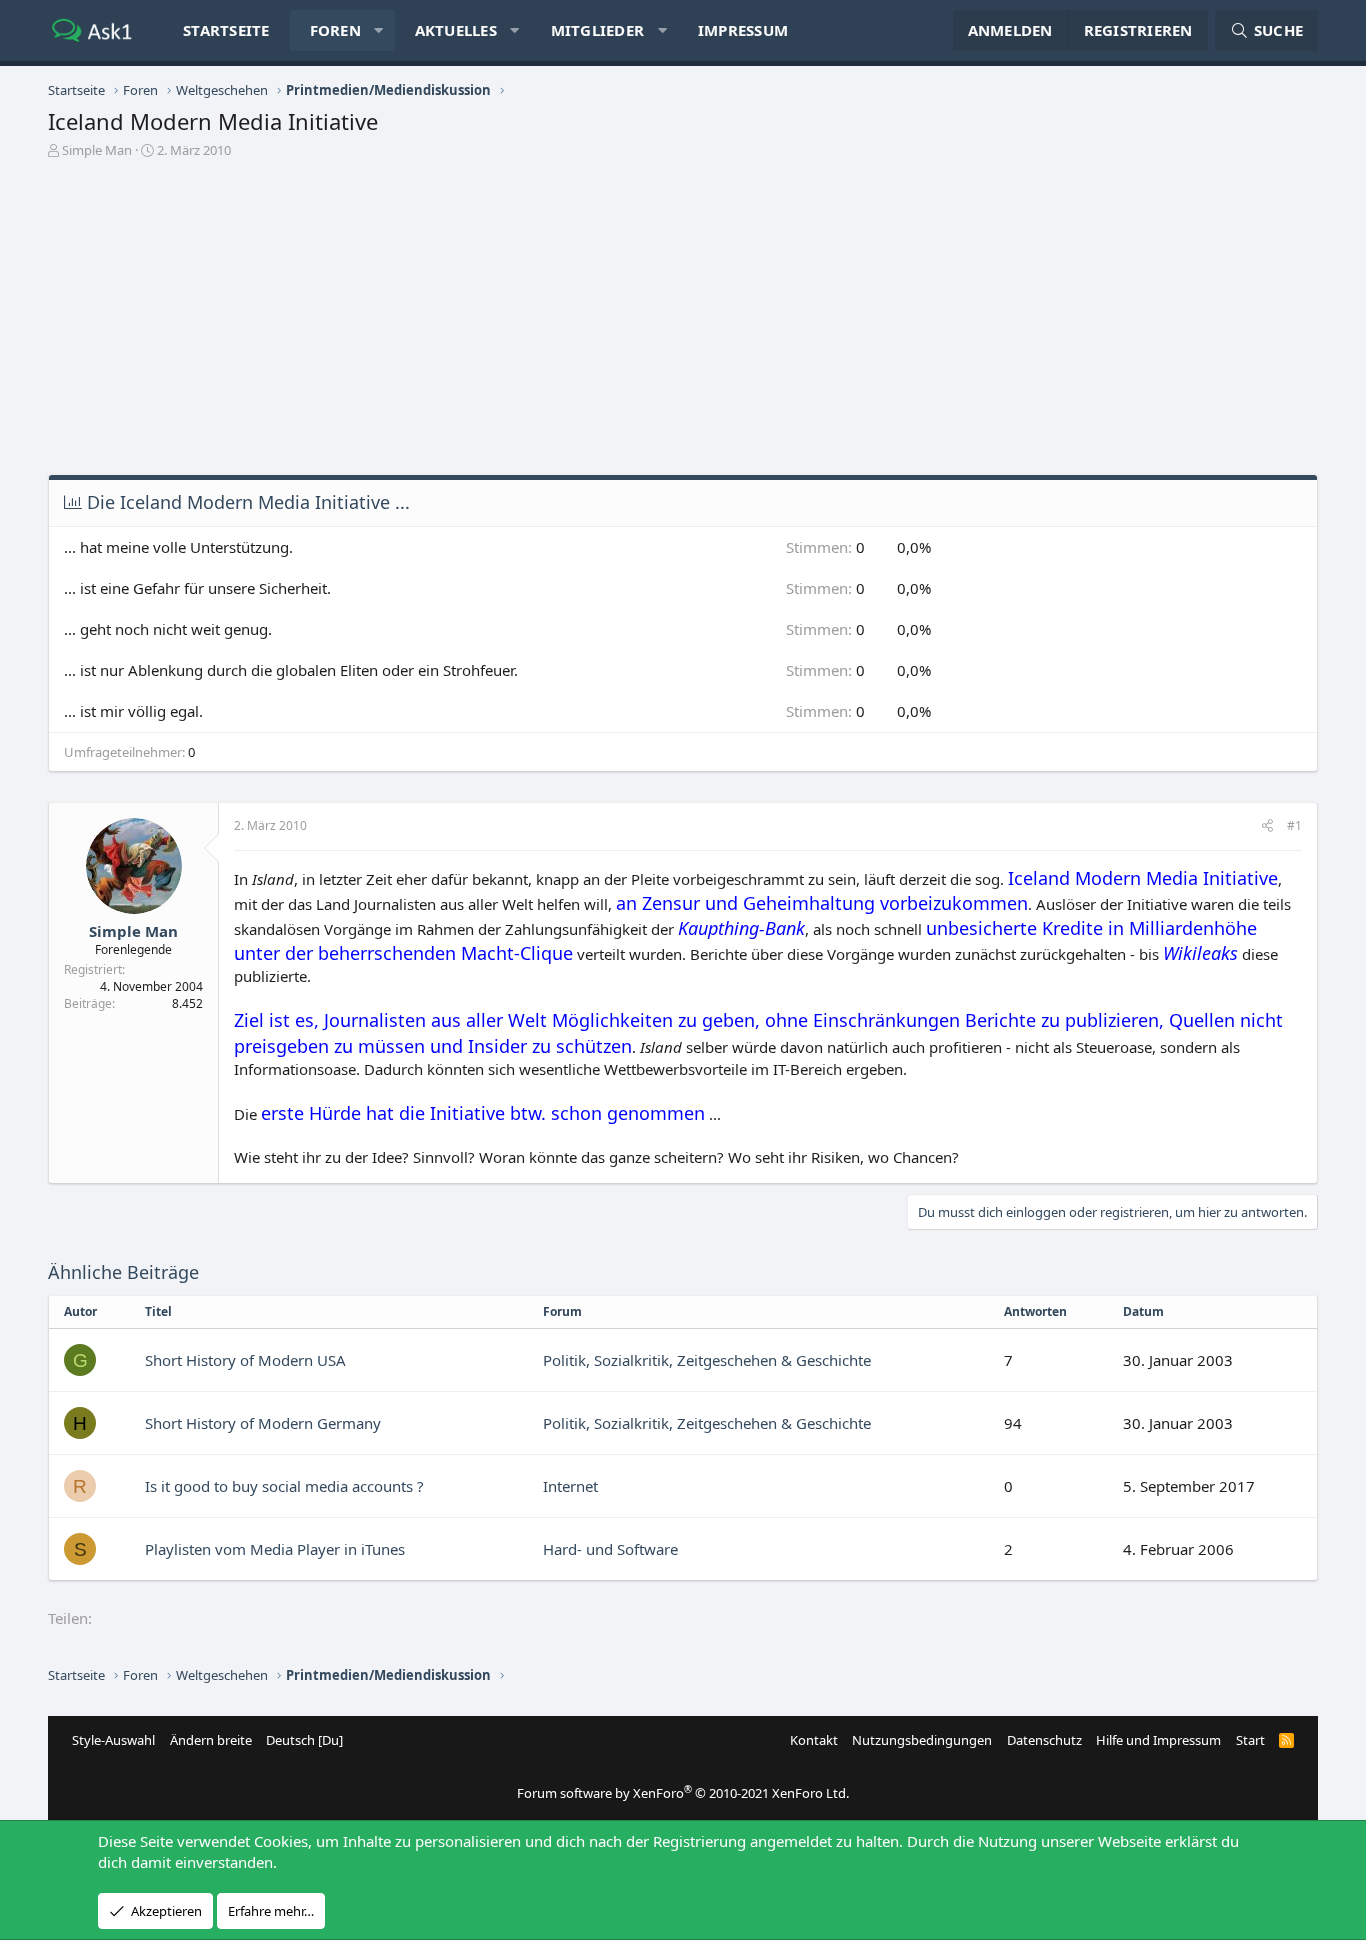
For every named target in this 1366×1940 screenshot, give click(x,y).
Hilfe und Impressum (1158, 1740)
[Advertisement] (683, 324)
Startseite (226, 30)
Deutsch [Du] (304, 1740)
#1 (1294, 825)
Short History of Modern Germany (263, 1423)
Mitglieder (598, 30)
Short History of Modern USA (245, 1360)
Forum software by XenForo (683, 1793)
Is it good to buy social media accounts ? (284, 1486)
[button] (378, 30)
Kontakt (814, 1740)
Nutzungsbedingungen (922, 1740)
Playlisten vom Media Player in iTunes (275, 1549)
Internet (570, 1486)
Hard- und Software (610, 1549)
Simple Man (97, 150)
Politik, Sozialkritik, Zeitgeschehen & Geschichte (707, 1360)
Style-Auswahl (113, 1740)
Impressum (743, 30)
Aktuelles (456, 30)
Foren (335, 30)
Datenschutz (1044, 1740)
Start (1250, 1740)
